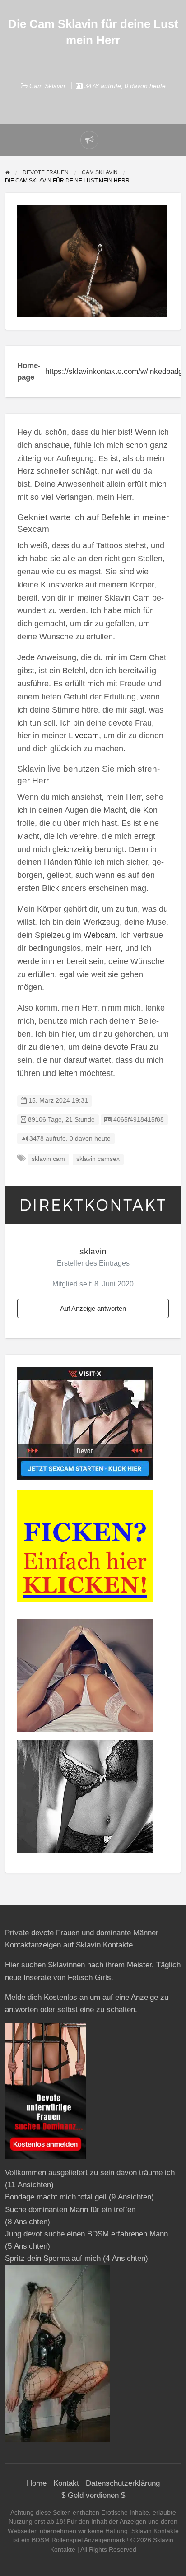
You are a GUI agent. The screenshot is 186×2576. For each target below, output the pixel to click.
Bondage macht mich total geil (56, 2197)
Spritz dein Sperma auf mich (53, 2258)
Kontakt (66, 2483)
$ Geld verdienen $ (93, 2495)
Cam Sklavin (47, 86)
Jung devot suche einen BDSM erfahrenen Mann (86, 2234)
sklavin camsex (98, 1159)
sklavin (93, 1251)
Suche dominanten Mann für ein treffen (70, 2210)
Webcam (100, 935)
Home (37, 2483)
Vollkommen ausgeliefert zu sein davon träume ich (90, 2173)
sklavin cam (48, 1159)
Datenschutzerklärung (123, 2483)
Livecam (84, 736)
